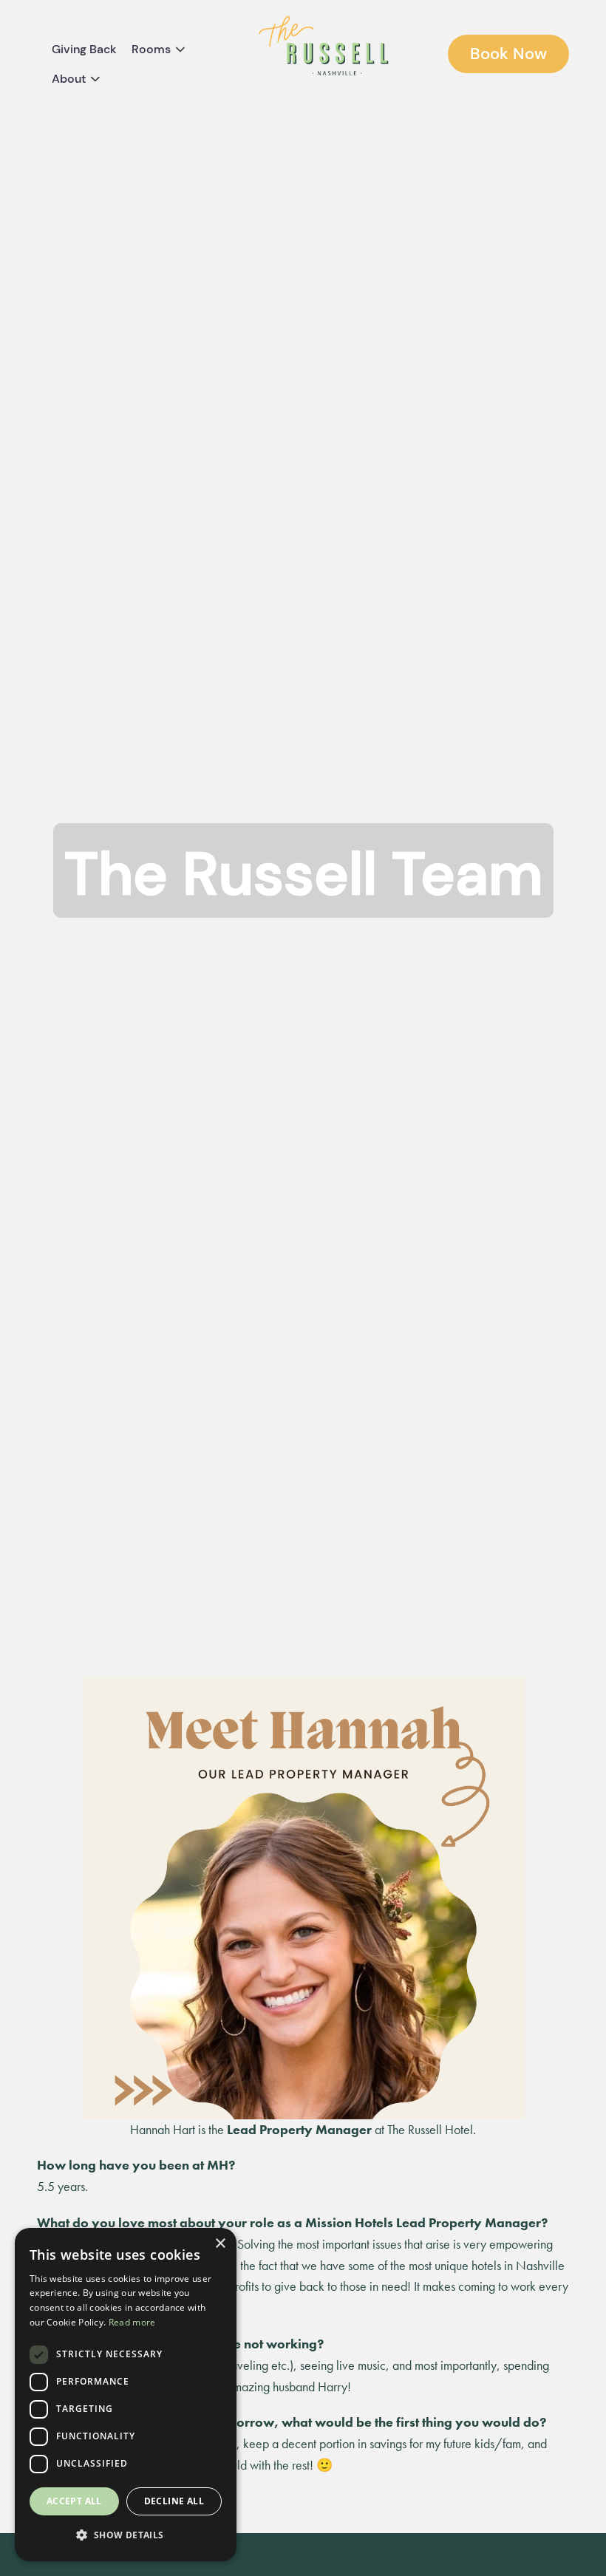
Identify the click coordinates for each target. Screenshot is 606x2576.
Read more (132, 2322)
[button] (126, 2536)
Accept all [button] (74, 2501)
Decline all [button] (174, 2501)
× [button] (220, 2244)
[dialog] (126, 2395)
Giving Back (84, 49)
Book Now (508, 54)
